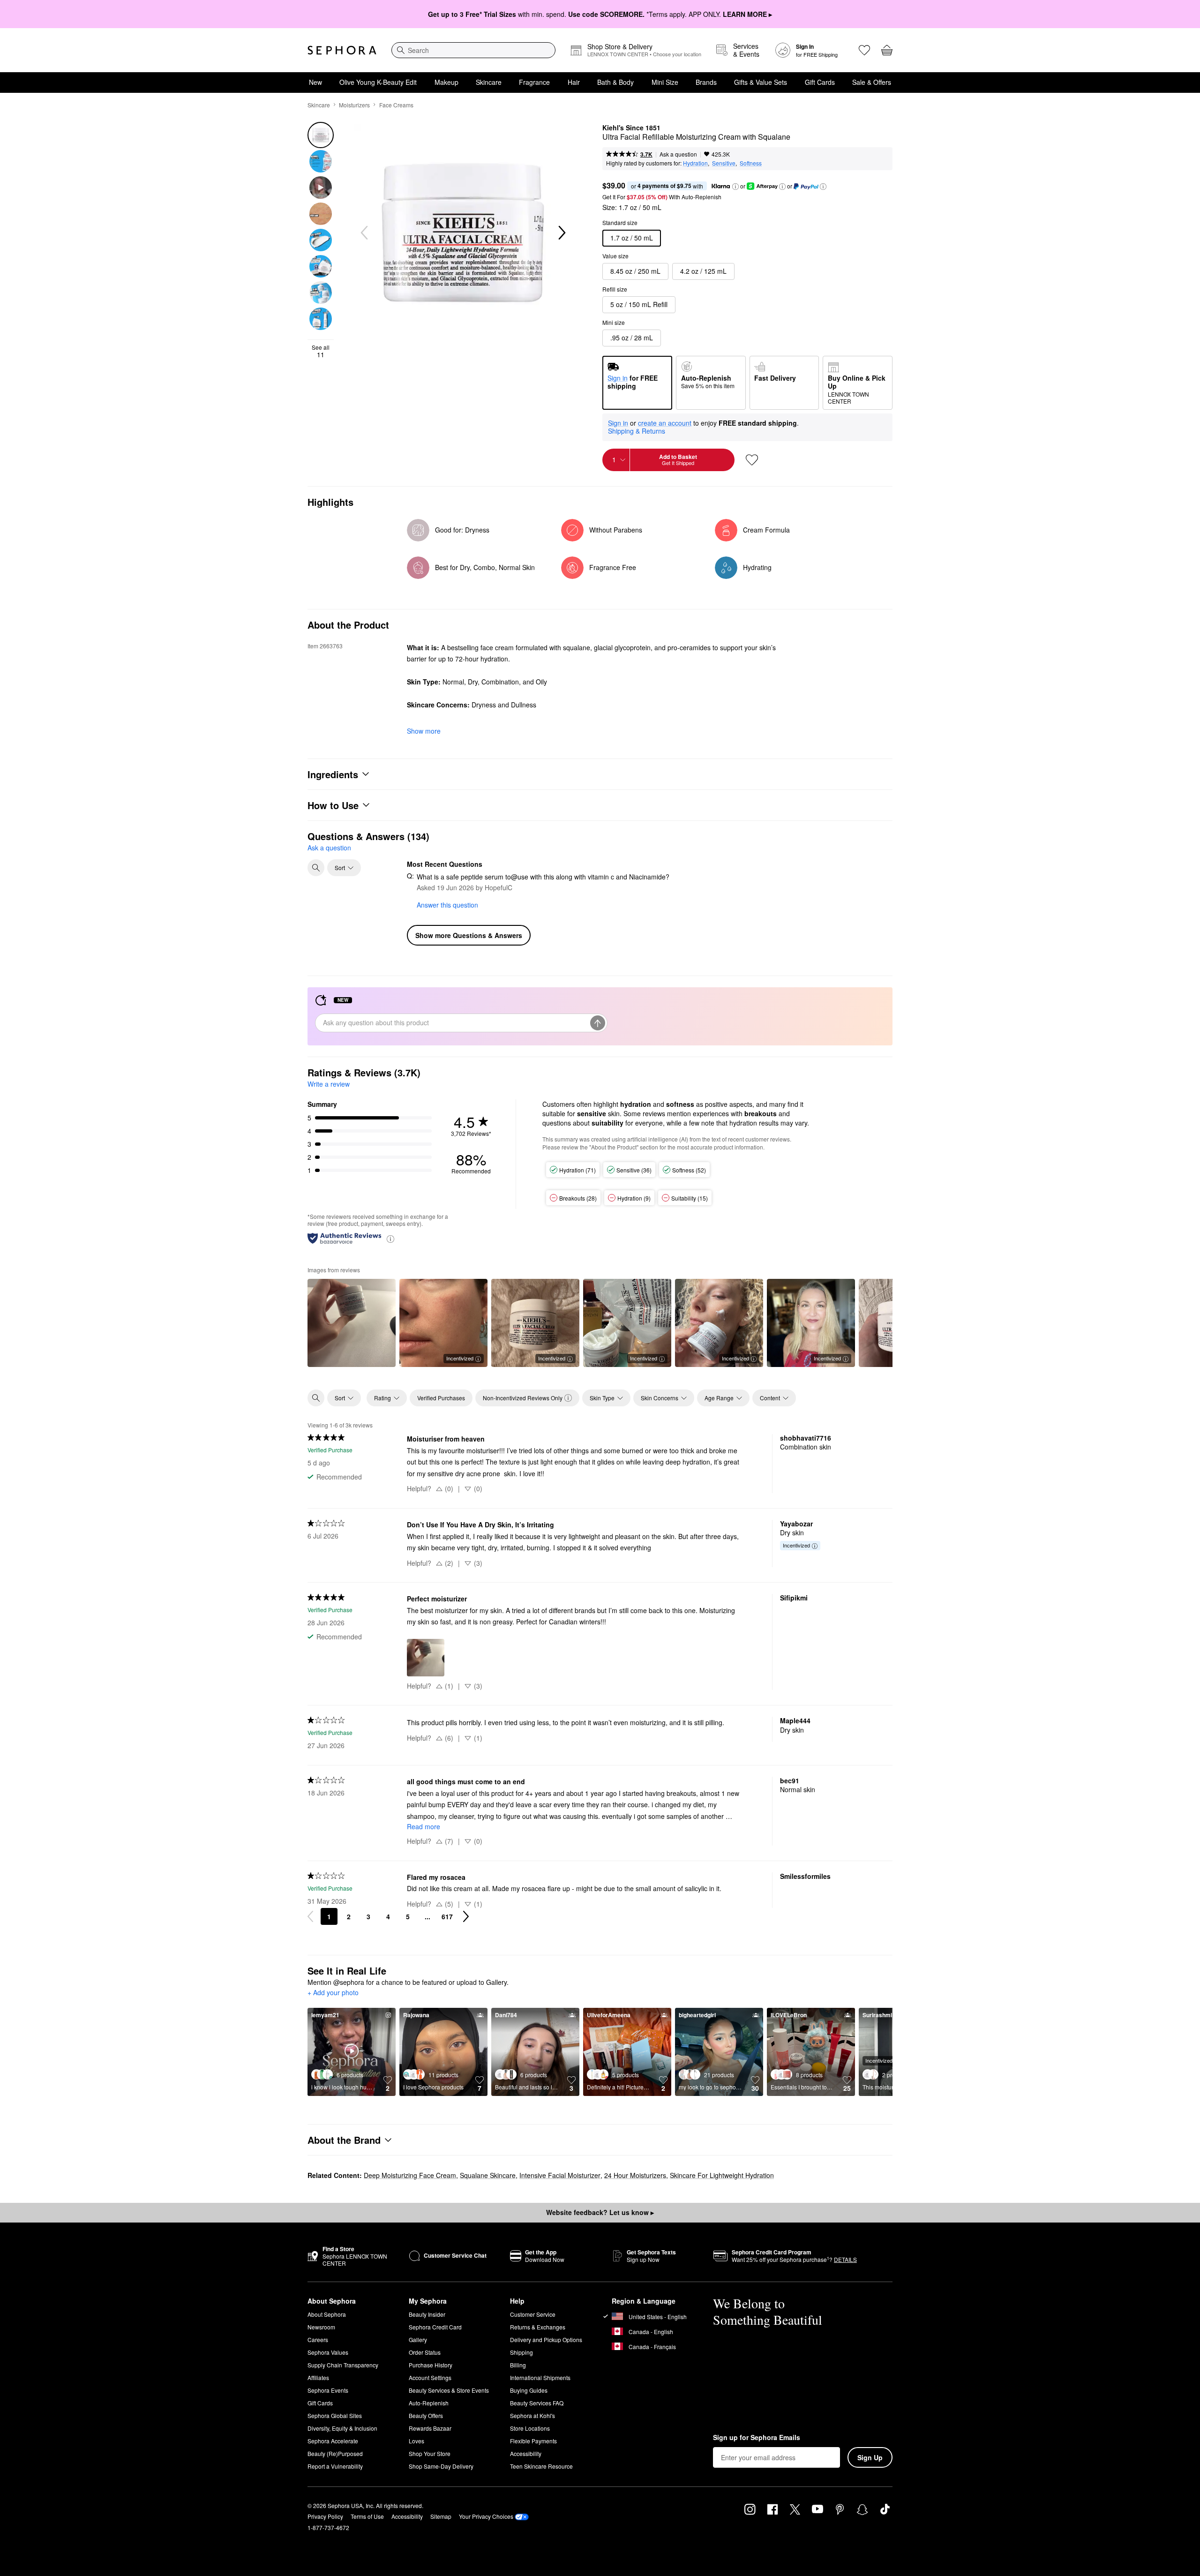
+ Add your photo (333, 1993)
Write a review (329, 1084)
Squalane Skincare (488, 2175)
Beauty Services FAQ (537, 2403)
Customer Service (533, 2314)
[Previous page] (310, 1916)
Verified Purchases (441, 1398)
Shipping (521, 2352)
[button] (735, 187)
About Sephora (327, 2314)
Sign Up (870, 2457)
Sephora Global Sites (335, 2415)
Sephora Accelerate (333, 2441)
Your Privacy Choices (486, 2516)
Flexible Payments (533, 2441)
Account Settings (430, 2377)
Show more (424, 731)
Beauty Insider (427, 2314)
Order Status (425, 2352)
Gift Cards (820, 82)
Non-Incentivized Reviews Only (523, 1398)
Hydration (695, 163)
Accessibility (526, 2453)
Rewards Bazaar (430, 2428)
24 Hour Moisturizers (635, 2175)
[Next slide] (561, 233)
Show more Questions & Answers (469, 935)
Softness (751, 163)
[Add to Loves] (752, 460)
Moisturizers (354, 105)
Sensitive (724, 163)
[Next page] (466, 1916)
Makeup (446, 82)
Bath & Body (615, 82)
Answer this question (447, 905)
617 (447, 1916)
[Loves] (864, 50)
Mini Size (665, 82)
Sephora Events (328, 2390)
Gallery (418, 2339)
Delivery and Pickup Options (546, 2339)
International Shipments (540, 2377)
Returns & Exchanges (538, 2327)
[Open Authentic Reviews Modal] (390, 1238)
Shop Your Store (430, 2453)
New (315, 82)
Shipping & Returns (637, 431)
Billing (518, 2365)
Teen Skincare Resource (541, 2466)
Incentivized (460, 1358)
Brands (706, 82)
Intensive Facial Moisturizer (560, 2175)
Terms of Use (367, 2516)
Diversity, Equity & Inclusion (342, 2428)
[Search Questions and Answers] (316, 868)
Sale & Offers (872, 82)
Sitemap (441, 2516)
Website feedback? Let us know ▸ (600, 2212)
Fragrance (534, 82)
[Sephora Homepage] (342, 50)
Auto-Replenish (429, 2403)
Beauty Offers (426, 2415)
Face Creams (396, 105)
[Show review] (352, 1323)
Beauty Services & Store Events (449, 2390)
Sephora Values (328, 2352)
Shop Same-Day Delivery (441, 2466)
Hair (574, 82)
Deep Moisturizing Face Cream (410, 2175)
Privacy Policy (325, 2516)
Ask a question (678, 154)
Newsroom (321, 2327)
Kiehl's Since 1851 (631, 128)
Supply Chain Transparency (343, 2365)
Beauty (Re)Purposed (335, 2453)
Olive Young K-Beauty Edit (378, 82)
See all (321, 351)
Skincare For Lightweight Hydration (722, 2175)
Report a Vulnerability (335, 2466)
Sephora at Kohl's (532, 2415)
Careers (318, 2339)
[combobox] (473, 50)
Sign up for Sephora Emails (757, 2438)
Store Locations (530, 2428)
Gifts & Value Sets (761, 82)
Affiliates (318, 2377)
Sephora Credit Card (435, 2327)
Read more (424, 1826)
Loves (416, 2441)
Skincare (489, 82)
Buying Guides (529, 2390)
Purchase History (431, 2365)
